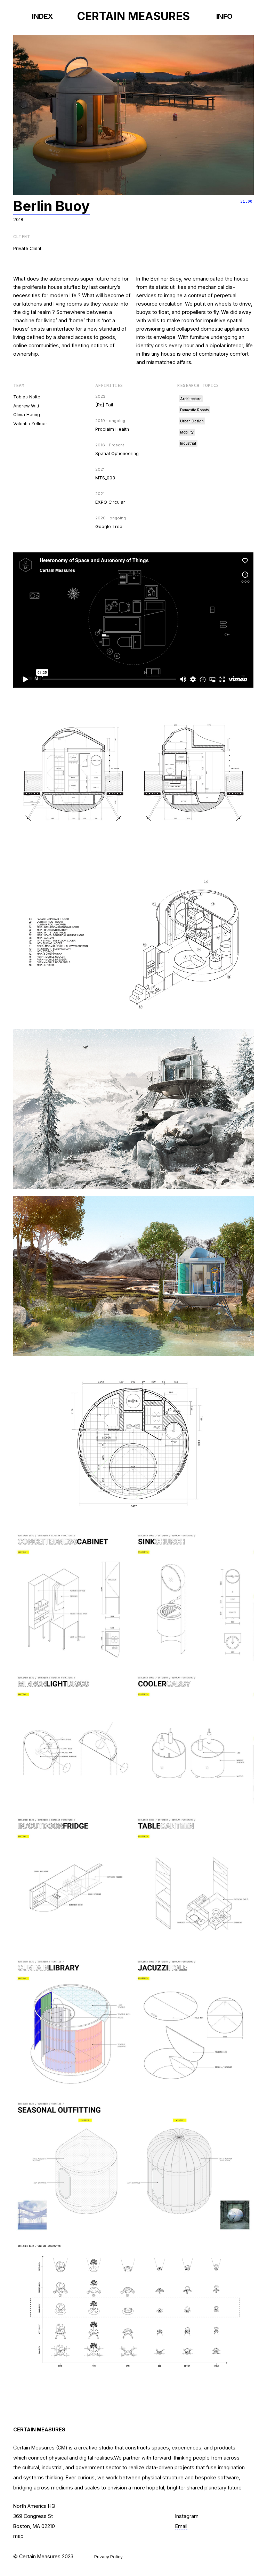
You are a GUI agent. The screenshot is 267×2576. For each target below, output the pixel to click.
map (18, 2536)
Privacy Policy (108, 2557)
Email (181, 2526)
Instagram (187, 2516)
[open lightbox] (133, 115)
